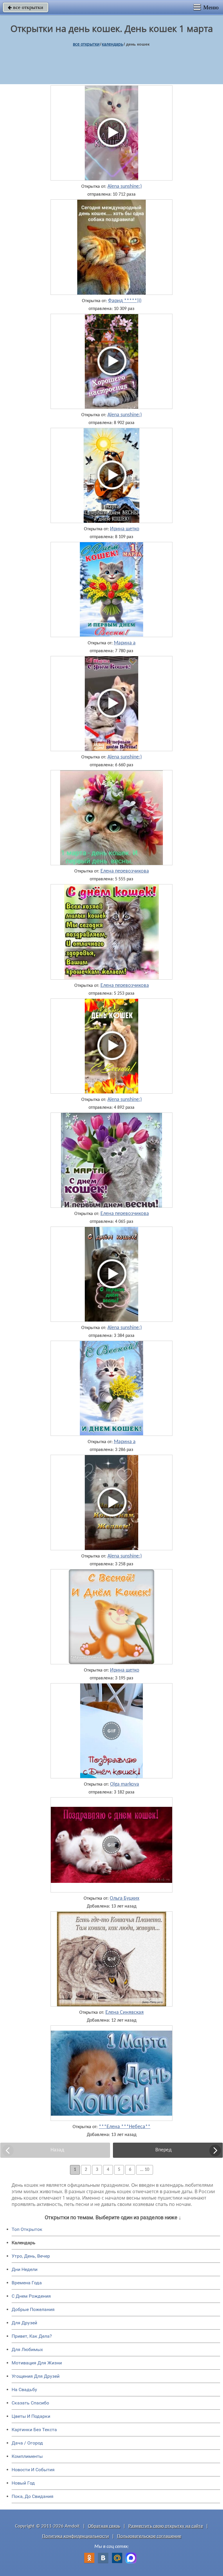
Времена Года (27, 2283)
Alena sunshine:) (125, 187)
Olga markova (125, 1784)
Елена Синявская (125, 2013)
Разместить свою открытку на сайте (166, 2526)
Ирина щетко (125, 529)
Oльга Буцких (125, 1899)
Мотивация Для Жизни (37, 2363)
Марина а (125, 643)
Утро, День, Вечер (31, 2256)
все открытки (26, 7)
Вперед (163, 2150)
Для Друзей (24, 2323)
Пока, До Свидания (33, 2496)
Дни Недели (25, 2269)
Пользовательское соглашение (149, 2536)
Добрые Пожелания (33, 2309)
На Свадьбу (24, 2390)
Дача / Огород (27, 2443)
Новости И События (33, 2470)
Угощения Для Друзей (36, 2376)
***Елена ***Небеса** (125, 2127)
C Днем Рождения (31, 2296)
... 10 (145, 2170)
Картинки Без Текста (34, 2430)
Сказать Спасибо (30, 2403)
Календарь (113, 44)
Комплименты (27, 2456)
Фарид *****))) (125, 301)
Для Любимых (27, 2349)
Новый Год (23, 2483)
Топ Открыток (27, 2229)
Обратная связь (104, 2526)
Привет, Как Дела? (32, 2336)
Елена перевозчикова (125, 871)
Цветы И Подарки (31, 2416)
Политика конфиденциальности (75, 2536)
